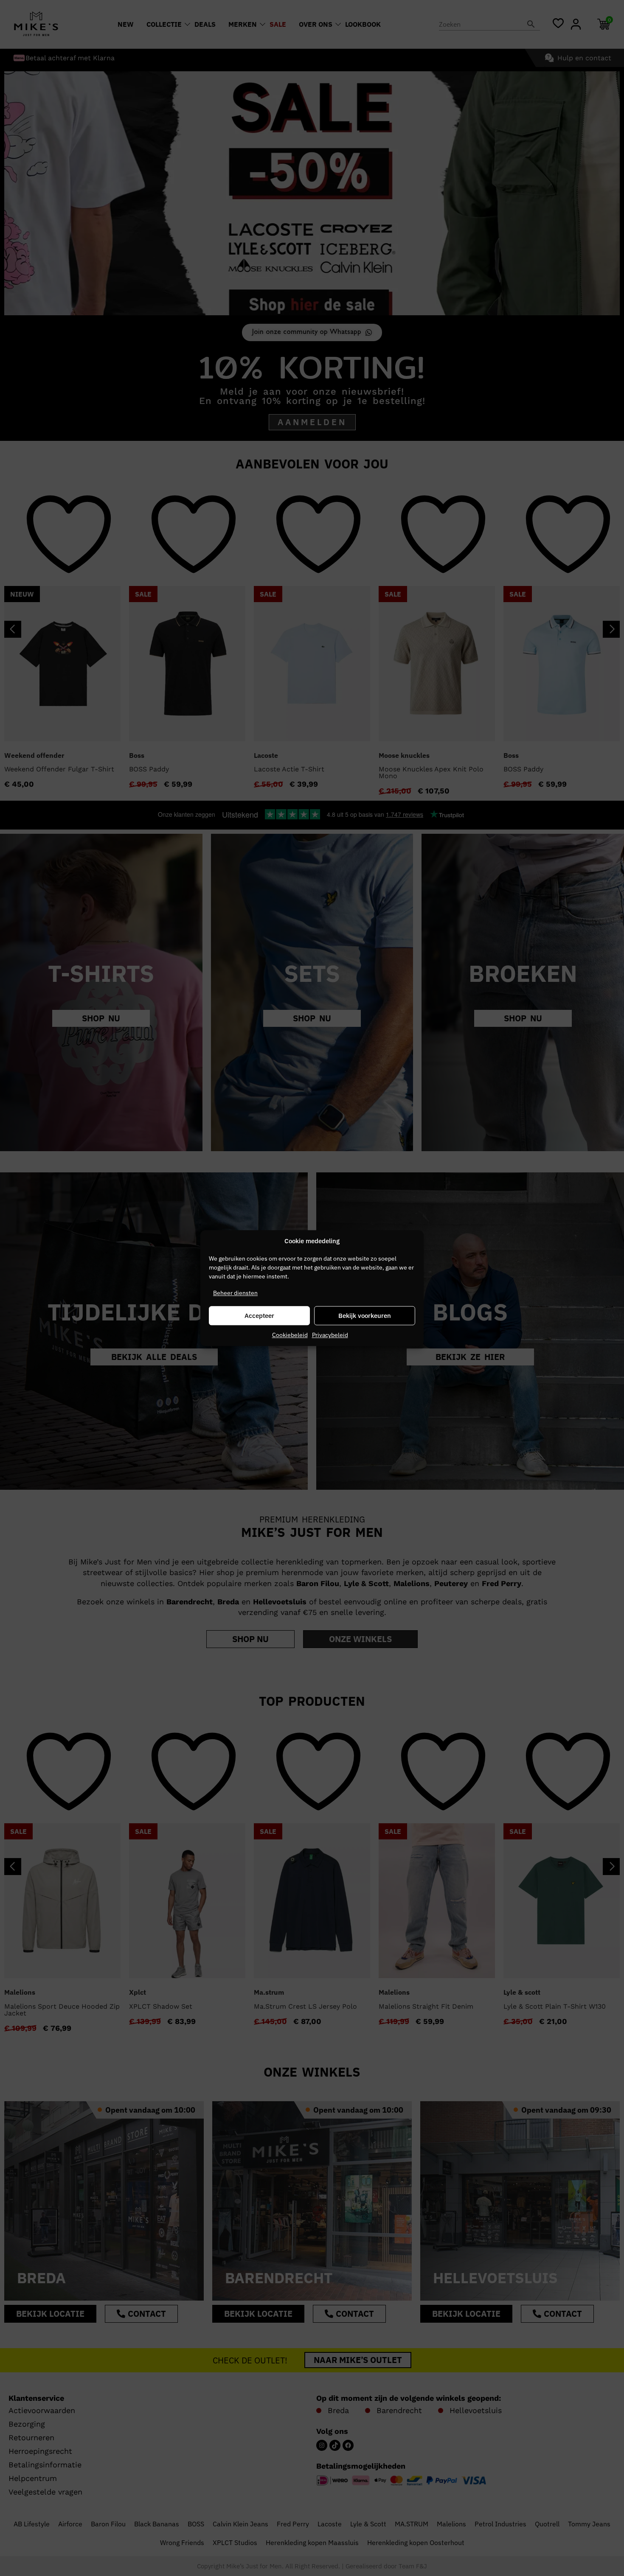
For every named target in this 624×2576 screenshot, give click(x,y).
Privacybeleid (330, 1335)
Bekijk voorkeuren (365, 1316)
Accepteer (259, 1316)
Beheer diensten (235, 1293)
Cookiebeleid (290, 1335)
